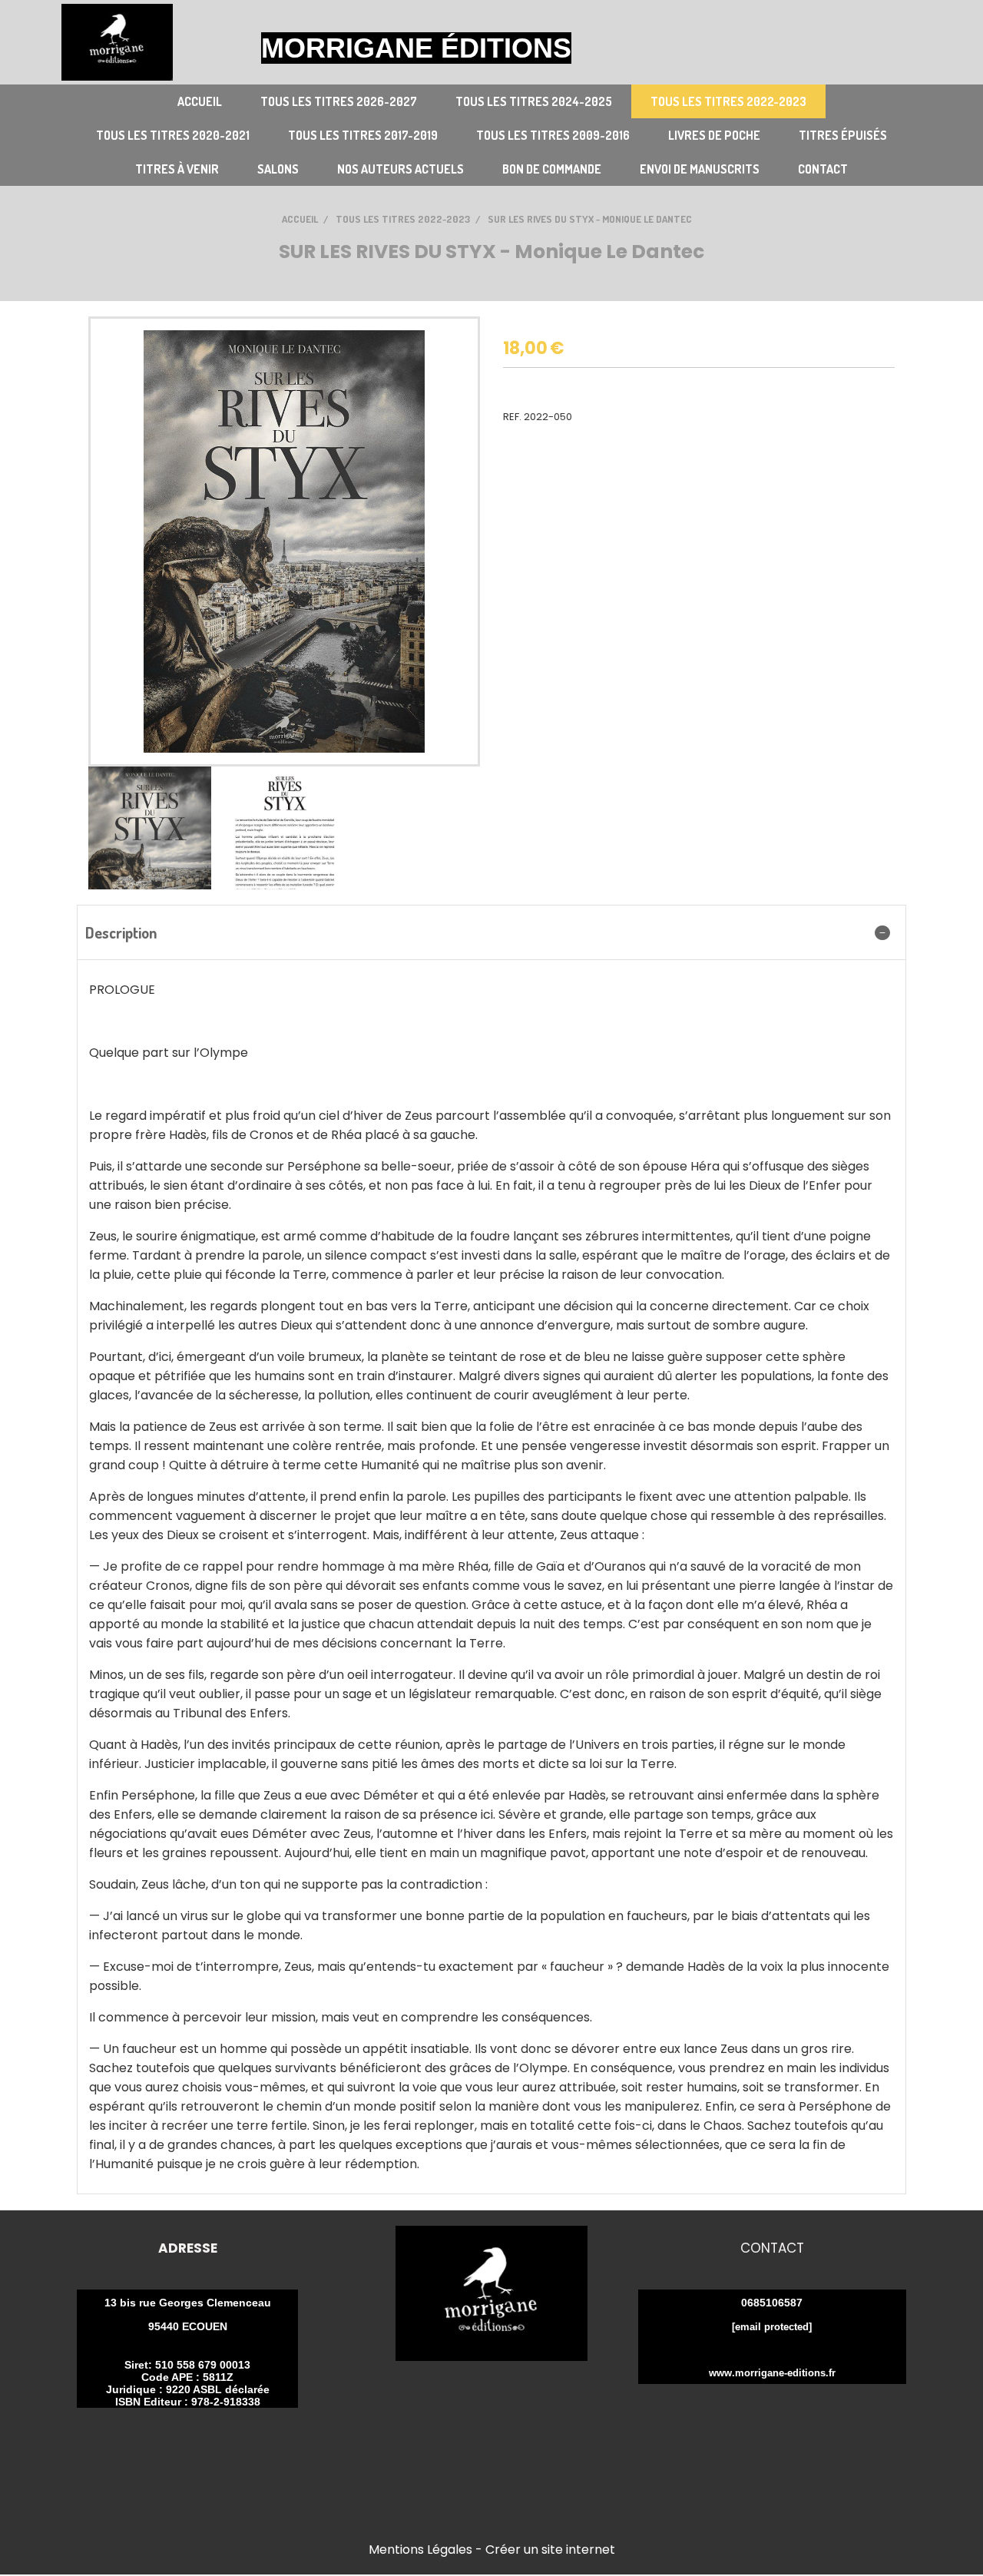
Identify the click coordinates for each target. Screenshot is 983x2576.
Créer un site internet (550, 2550)
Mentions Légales (420, 2550)
